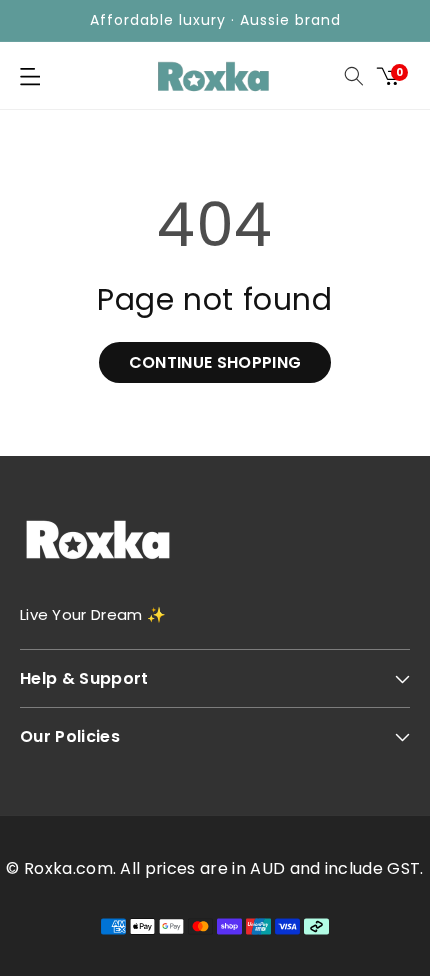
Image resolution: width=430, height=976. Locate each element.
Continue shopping (215, 362)
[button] (30, 76)
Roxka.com (68, 868)
